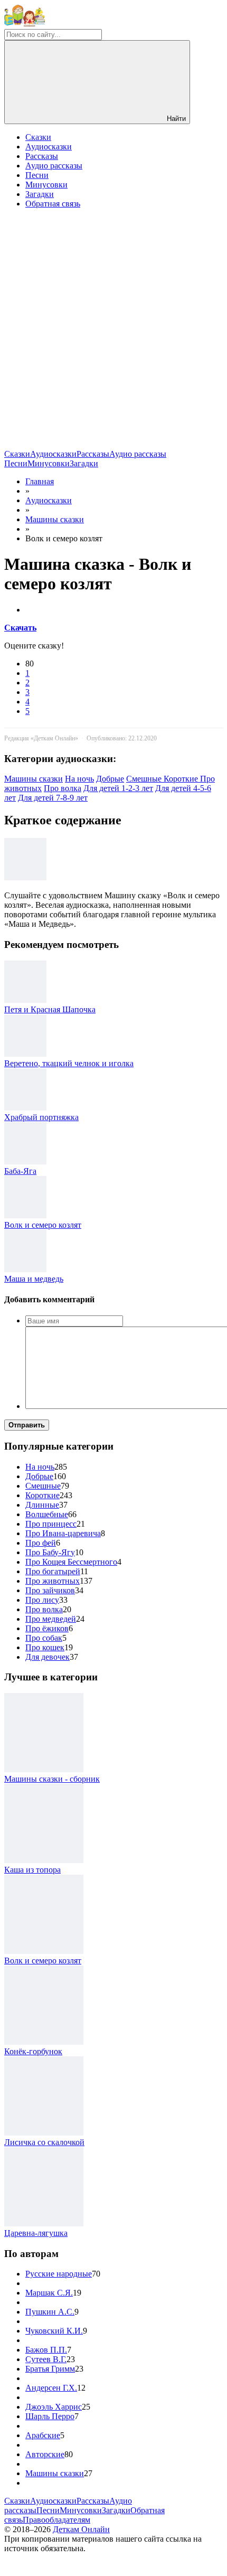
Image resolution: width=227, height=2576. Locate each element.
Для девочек (48, 1657)
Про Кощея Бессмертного (71, 1562)
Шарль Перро (50, 2416)
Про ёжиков (47, 1628)
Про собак (44, 1638)
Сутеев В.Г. (46, 2359)
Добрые (110, 779)
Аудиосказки (49, 147)
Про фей (41, 1543)
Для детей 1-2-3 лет (118, 788)
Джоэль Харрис (54, 2407)
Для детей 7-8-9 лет (53, 798)
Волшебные (47, 1514)
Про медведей (51, 1619)
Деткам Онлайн (81, 2529)
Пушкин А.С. (50, 2312)
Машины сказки (34, 779)
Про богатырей (53, 1571)
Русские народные (59, 2274)
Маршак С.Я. (49, 2293)
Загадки (40, 194)
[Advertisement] (113, 331)
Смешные (145, 779)
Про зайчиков (50, 1590)
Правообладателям (56, 2520)
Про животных (53, 1581)
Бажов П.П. (46, 2350)
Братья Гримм (50, 2369)
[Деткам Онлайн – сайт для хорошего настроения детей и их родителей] (25, 24)
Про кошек (45, 1647)
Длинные (42, 1505)
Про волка (63, 788)
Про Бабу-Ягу (50, 1552)
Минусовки (46, 185)
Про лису (42, 1600)
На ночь (79, 779)
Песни (37, 175)
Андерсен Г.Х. (51, 2388)
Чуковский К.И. (54, 2331)
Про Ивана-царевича (63, 1533)
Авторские (45, 2454)
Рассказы (42, 156)
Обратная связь (53, 204)
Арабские (43, 2435)
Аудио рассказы (54, 166)
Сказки (38, 137)
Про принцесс (51, 1524)
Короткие (182, 779)
